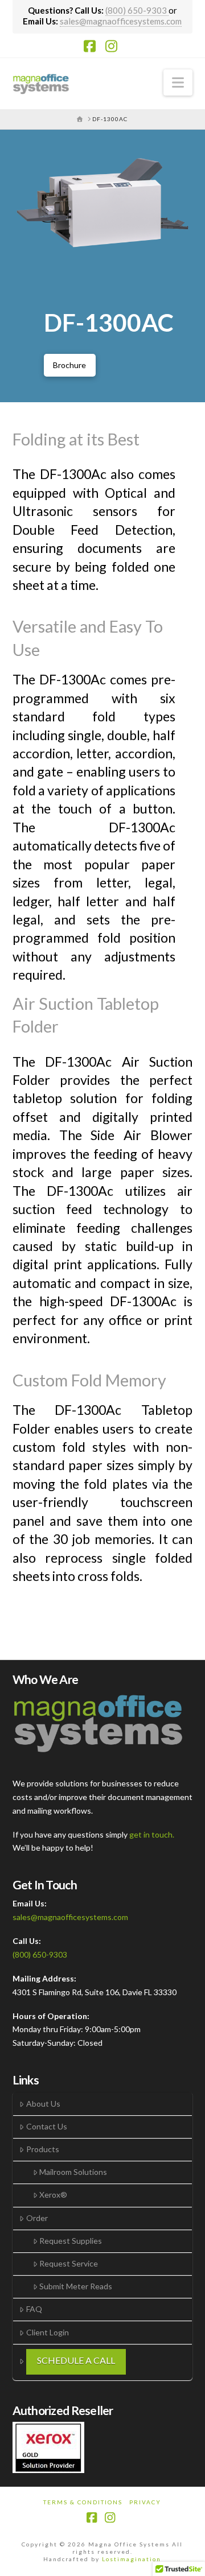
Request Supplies (71, 2241)
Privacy (145, 2502)
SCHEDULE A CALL (76, 2360)
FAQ (34, 2309)
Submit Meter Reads (76, 2286)
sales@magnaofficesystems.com (121, 21)
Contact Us (47, 2126)
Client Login (48, 2332)
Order (37, 2218)
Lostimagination (132, 2559)
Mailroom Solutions (73, 2172)
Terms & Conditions (83, 2502)
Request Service (69, 2263)
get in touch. (152, 1834)
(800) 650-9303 (137, 10)
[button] (178, 82)
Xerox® (53, 2195)
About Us (43, 2104)
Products (43, 2149)
